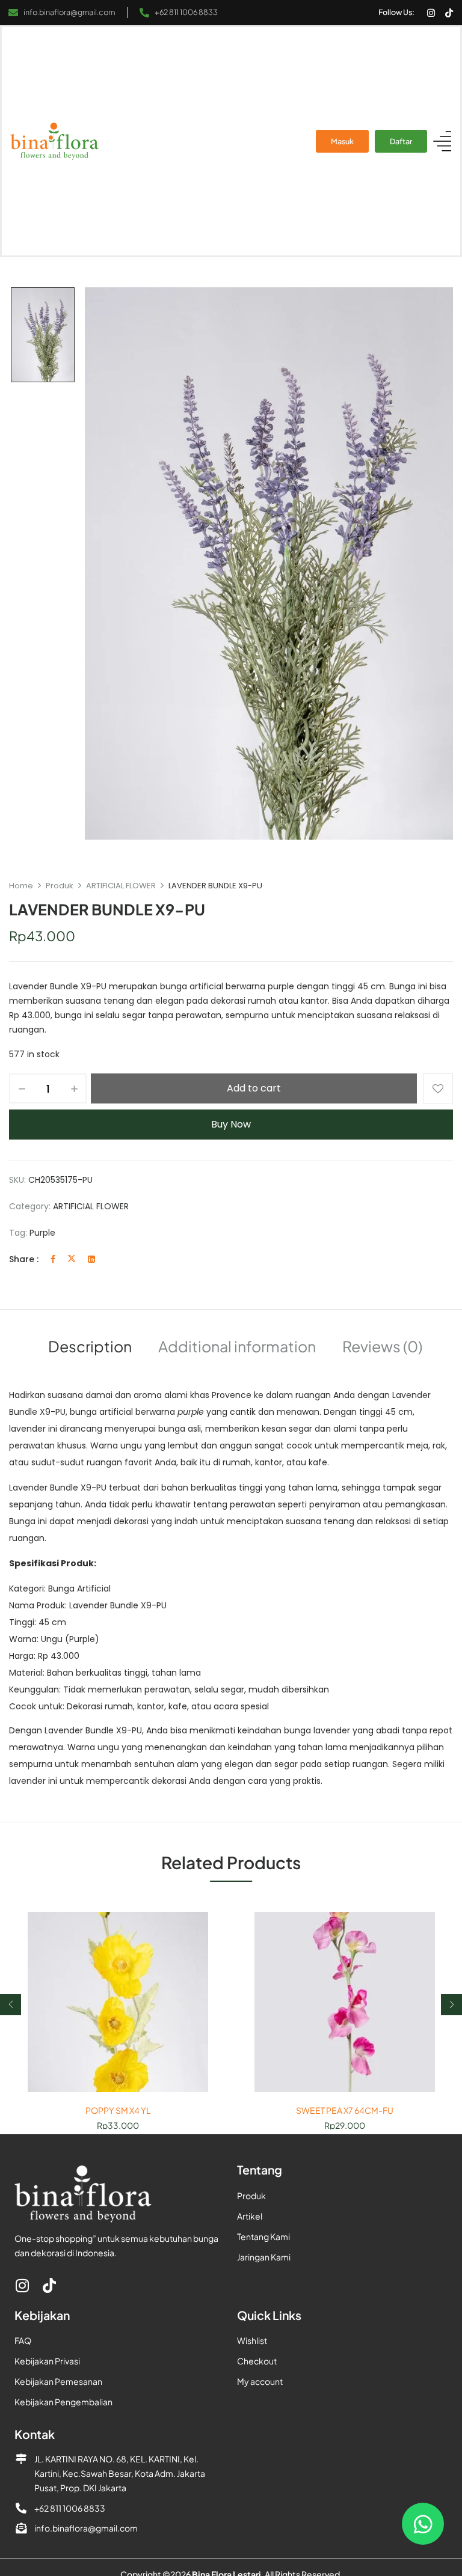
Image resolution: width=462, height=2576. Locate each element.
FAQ (23, 2340)
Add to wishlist (438, 1088)
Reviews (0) (382, 1346)
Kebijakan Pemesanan (58, 2381)
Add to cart (254, 1088)
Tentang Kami (263, 2236)
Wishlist (252, 2340)
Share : (24, 1259)
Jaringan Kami (264, 2257)
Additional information (237, 1346)
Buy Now (231, 1124)
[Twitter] (72, 1259)
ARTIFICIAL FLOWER (121, 886)
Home (21, 886)
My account (260, 2381)
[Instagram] (431, 13)
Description (90, 1346)
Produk (60, 886)
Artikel (250, 2216)
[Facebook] (53, 1259)
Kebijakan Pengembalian (63, 2402)
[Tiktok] (449, 13)
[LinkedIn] (91, 1259)
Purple (42, 1233)
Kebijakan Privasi (47, 2361)
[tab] (90, 1348)
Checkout (257, 2361)
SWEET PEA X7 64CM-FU (345, 2111)
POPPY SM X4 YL (118, 2111)
